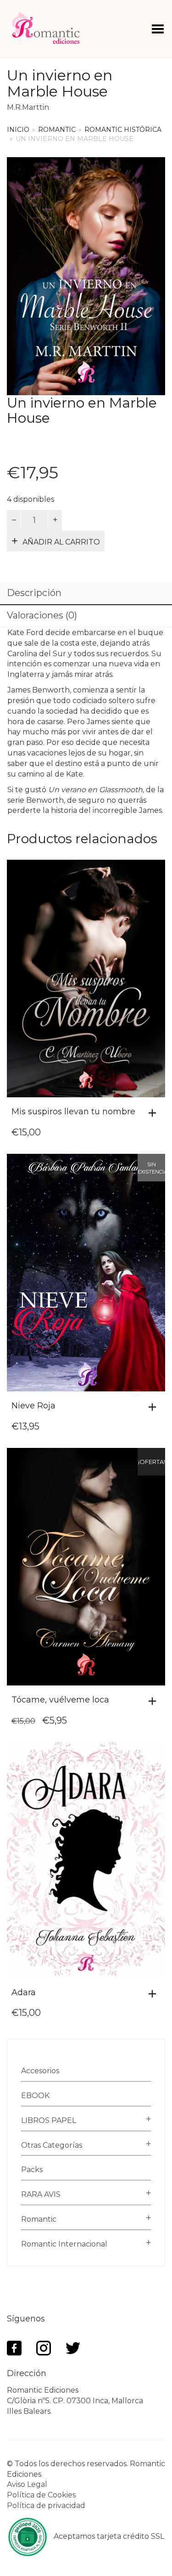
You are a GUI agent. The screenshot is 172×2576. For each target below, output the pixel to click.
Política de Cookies (41, 2495)
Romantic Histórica (123, 130)
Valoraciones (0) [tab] (42, 615)
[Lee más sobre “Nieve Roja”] (155, 1407)
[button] (155, 1113)
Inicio (18, 130)
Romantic (57, 130)
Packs (32, 2170)
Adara (24, 1992)
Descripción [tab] (34, 593)
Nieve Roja (33, 1406)
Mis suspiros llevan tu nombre (73, 1112)
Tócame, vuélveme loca (60, 1700)
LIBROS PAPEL (49, 2120)
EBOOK (35, 2096)
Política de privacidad (46, 2505)
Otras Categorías (52, 2145)
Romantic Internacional (64, 2244)
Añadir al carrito (61, 542)
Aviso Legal (27, 2484)
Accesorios (40, 2071)
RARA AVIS (41, 2194)
